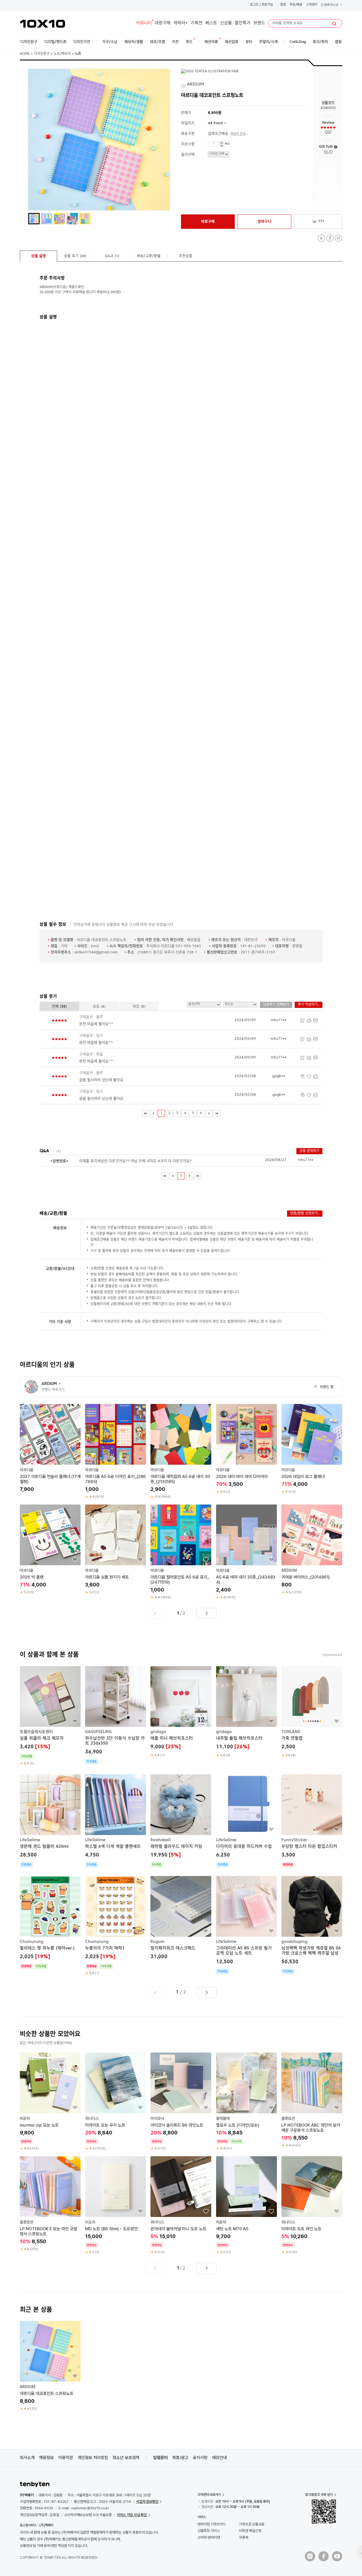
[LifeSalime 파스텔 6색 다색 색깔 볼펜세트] (116, 1821)
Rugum (157, 1942)
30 (328, 132)
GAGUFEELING (98, 1732)
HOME (25, 54)
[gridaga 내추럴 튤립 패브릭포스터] (246, 1712)
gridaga (158, 1732)
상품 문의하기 (309, 1151)
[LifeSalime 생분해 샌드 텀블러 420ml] (50, 1821)
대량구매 (163, 23)
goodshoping (294, 1942)
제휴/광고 (180, 2458)
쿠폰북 (244, 2537)
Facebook (330, 238)
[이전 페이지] (153, 1113)
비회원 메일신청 (250, 2531)
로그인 (254, 5)
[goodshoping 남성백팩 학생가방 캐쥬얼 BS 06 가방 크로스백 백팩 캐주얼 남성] (312, 1925)
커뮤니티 (144, 23)
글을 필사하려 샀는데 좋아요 (101, 1080)
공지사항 (200, 2458)
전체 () (59, 1007)
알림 (283, 5)
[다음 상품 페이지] (206, 1613)
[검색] (334, 24)
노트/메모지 (62, 54)
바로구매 (208, 222)
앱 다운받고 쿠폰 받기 (319, 2495)
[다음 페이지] (209, 1113)
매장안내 (219, 2458)
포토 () (99, 1007)
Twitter (321, 238)
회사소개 (27, 2458)
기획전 (197, 23)
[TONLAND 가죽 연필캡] (312, 1712)
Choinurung (32, 1942)
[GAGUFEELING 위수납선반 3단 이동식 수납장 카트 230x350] (116, 1715)
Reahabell (160, 1840)
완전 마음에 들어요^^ (96, 1024)
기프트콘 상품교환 (252, 2524)
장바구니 (331, 5)
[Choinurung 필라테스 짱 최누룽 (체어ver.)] (50, 1923)
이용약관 (66, 2458)
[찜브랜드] (184, 85)
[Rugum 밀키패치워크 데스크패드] (181, 1919)
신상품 (226, 23)
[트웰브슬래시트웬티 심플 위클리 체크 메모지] (50, 1716)
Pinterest (338, 238)
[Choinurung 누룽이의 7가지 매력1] (116, 1926)
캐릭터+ (181, 23)
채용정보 (46, 2458)
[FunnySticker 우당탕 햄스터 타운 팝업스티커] (312, 1821)
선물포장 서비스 (209, 2531)
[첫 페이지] (146, 1113)
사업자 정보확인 (147, 2502)
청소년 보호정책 (126, 2458)
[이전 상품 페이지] (156, 1613)
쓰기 (328, 152)
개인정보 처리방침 (93, 2458)
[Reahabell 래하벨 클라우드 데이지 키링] (181, 1821)
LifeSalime (30, 1840)
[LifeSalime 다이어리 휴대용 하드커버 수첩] (246, 1821)
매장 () (139, 1007)
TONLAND (291, 1732)
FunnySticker (294, 1840)
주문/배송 (296, 5)
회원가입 (267, 5)
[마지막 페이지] (217, 1113)
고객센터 (312, 5)
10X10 (42, 24)
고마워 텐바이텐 (209, 2537)
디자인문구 (42, 54)
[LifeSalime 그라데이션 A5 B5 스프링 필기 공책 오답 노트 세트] (246, 1925)
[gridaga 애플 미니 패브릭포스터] (181, 1712)
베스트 (211, 23)
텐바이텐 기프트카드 (212, 2524)
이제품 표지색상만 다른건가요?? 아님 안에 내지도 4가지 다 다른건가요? (135, 1161)
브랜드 (259, 23)
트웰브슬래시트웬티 (36, 1732)
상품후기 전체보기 (276, 1005)
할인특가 (243, 23)
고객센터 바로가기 (209, 2495)
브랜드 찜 (324, 1387)
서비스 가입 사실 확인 (132, 2515)
